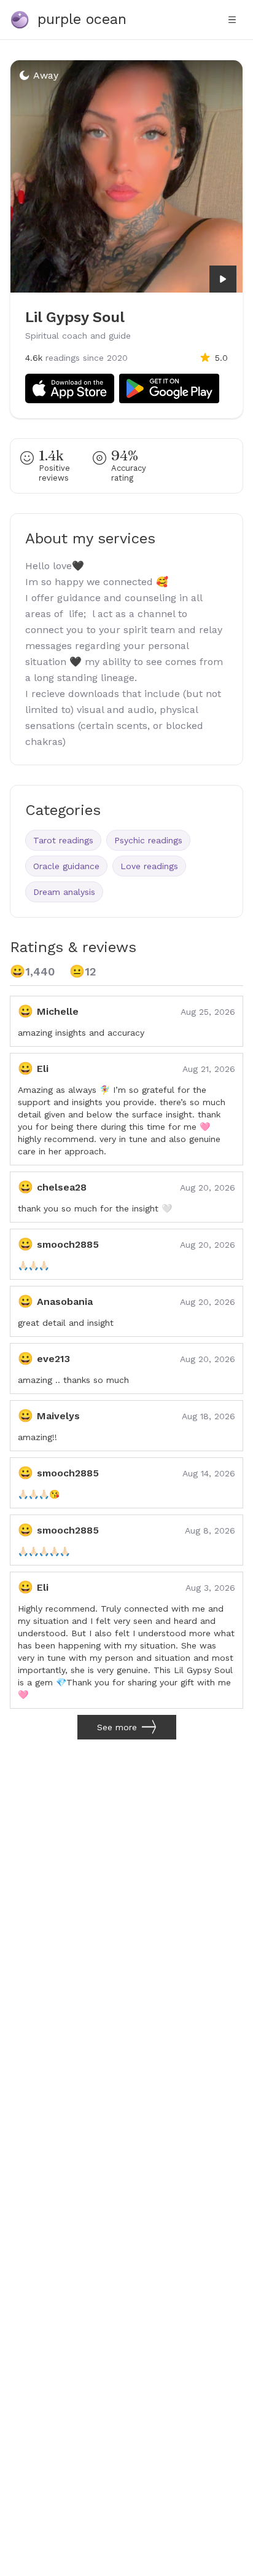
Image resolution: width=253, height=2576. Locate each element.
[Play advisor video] (223, 279)
